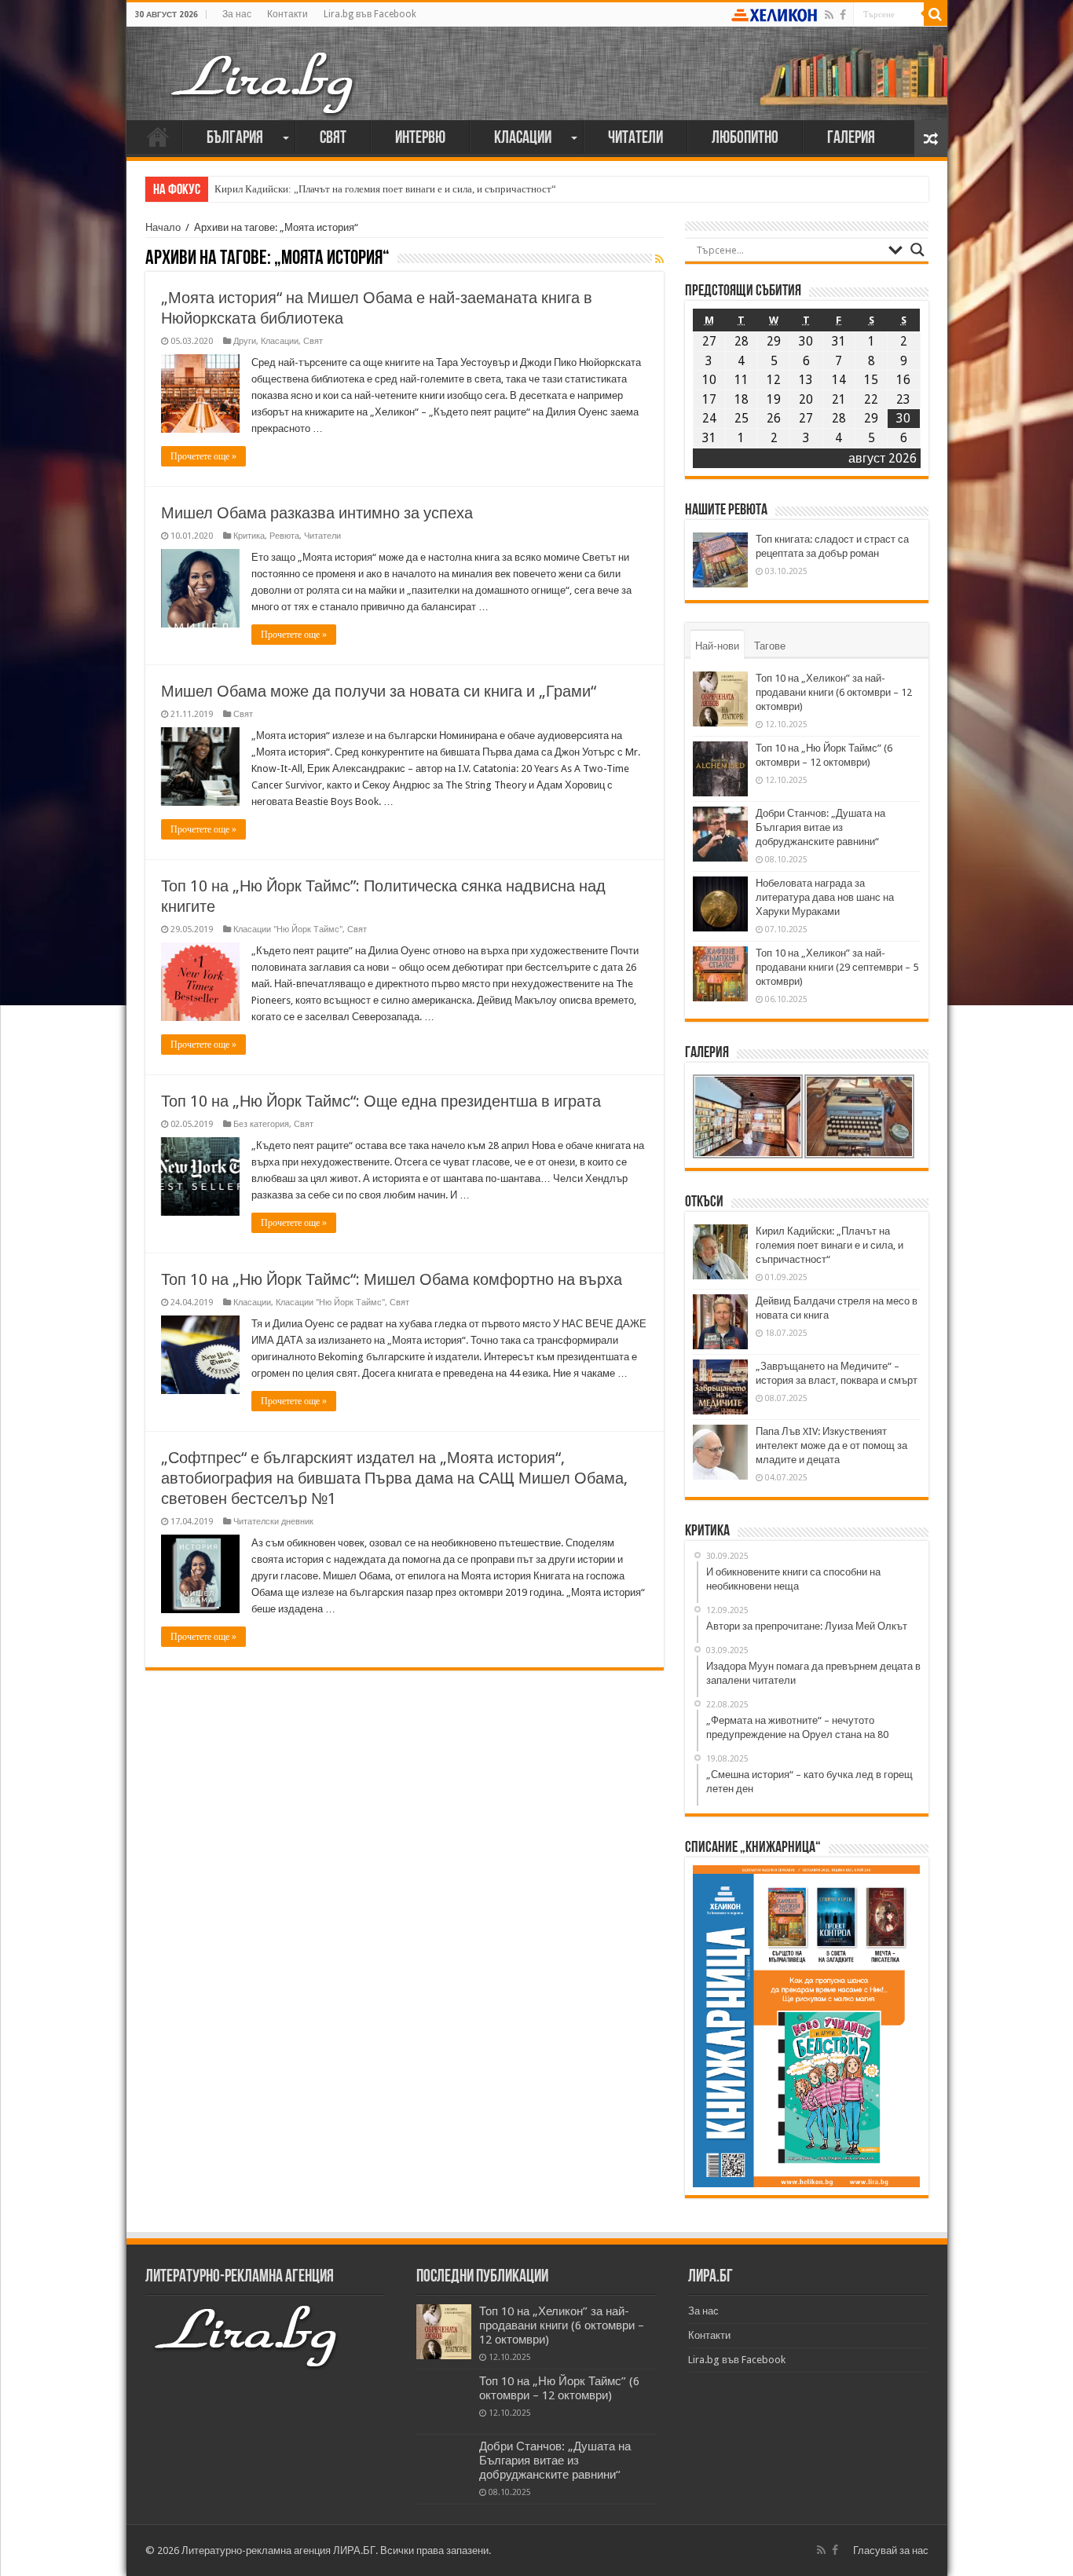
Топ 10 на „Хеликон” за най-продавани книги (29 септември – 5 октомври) (837, 967)
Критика (249, 536)
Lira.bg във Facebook (370, 14)
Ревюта (284, 536)
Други (245, 341)
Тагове (770, 646)
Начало (158, 137)
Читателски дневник (273, 1522)
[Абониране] (659, 259)
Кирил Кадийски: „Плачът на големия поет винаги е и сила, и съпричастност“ (385, 189)
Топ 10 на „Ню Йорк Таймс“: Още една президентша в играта (381, 1101)
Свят (333, 139)
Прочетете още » (203, 456)
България (235, 139)
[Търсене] (936, 14)
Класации (523, 139)
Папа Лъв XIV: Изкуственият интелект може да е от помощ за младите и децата (831, 1445)
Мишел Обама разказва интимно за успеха (317, 513)
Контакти (287, 14)
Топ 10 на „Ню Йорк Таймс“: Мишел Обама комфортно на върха (392, 1279)
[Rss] (829, 15)
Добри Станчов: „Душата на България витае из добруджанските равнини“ (820, 827)
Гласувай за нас (891, 2550)
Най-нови (717, 646)
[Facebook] (843, 15)
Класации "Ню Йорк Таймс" (288, 929)
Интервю (420, 139)
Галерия (851, 139)
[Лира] (264, 67)
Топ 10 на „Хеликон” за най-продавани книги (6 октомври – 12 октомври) (834, 692)
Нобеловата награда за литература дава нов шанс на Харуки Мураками (825, 897)
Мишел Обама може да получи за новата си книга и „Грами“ (379, 691)
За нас (237, 14)
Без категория (261, 1124)
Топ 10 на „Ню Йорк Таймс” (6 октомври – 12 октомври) (559, 2388)
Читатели (635, 139)
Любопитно (745, 139)
